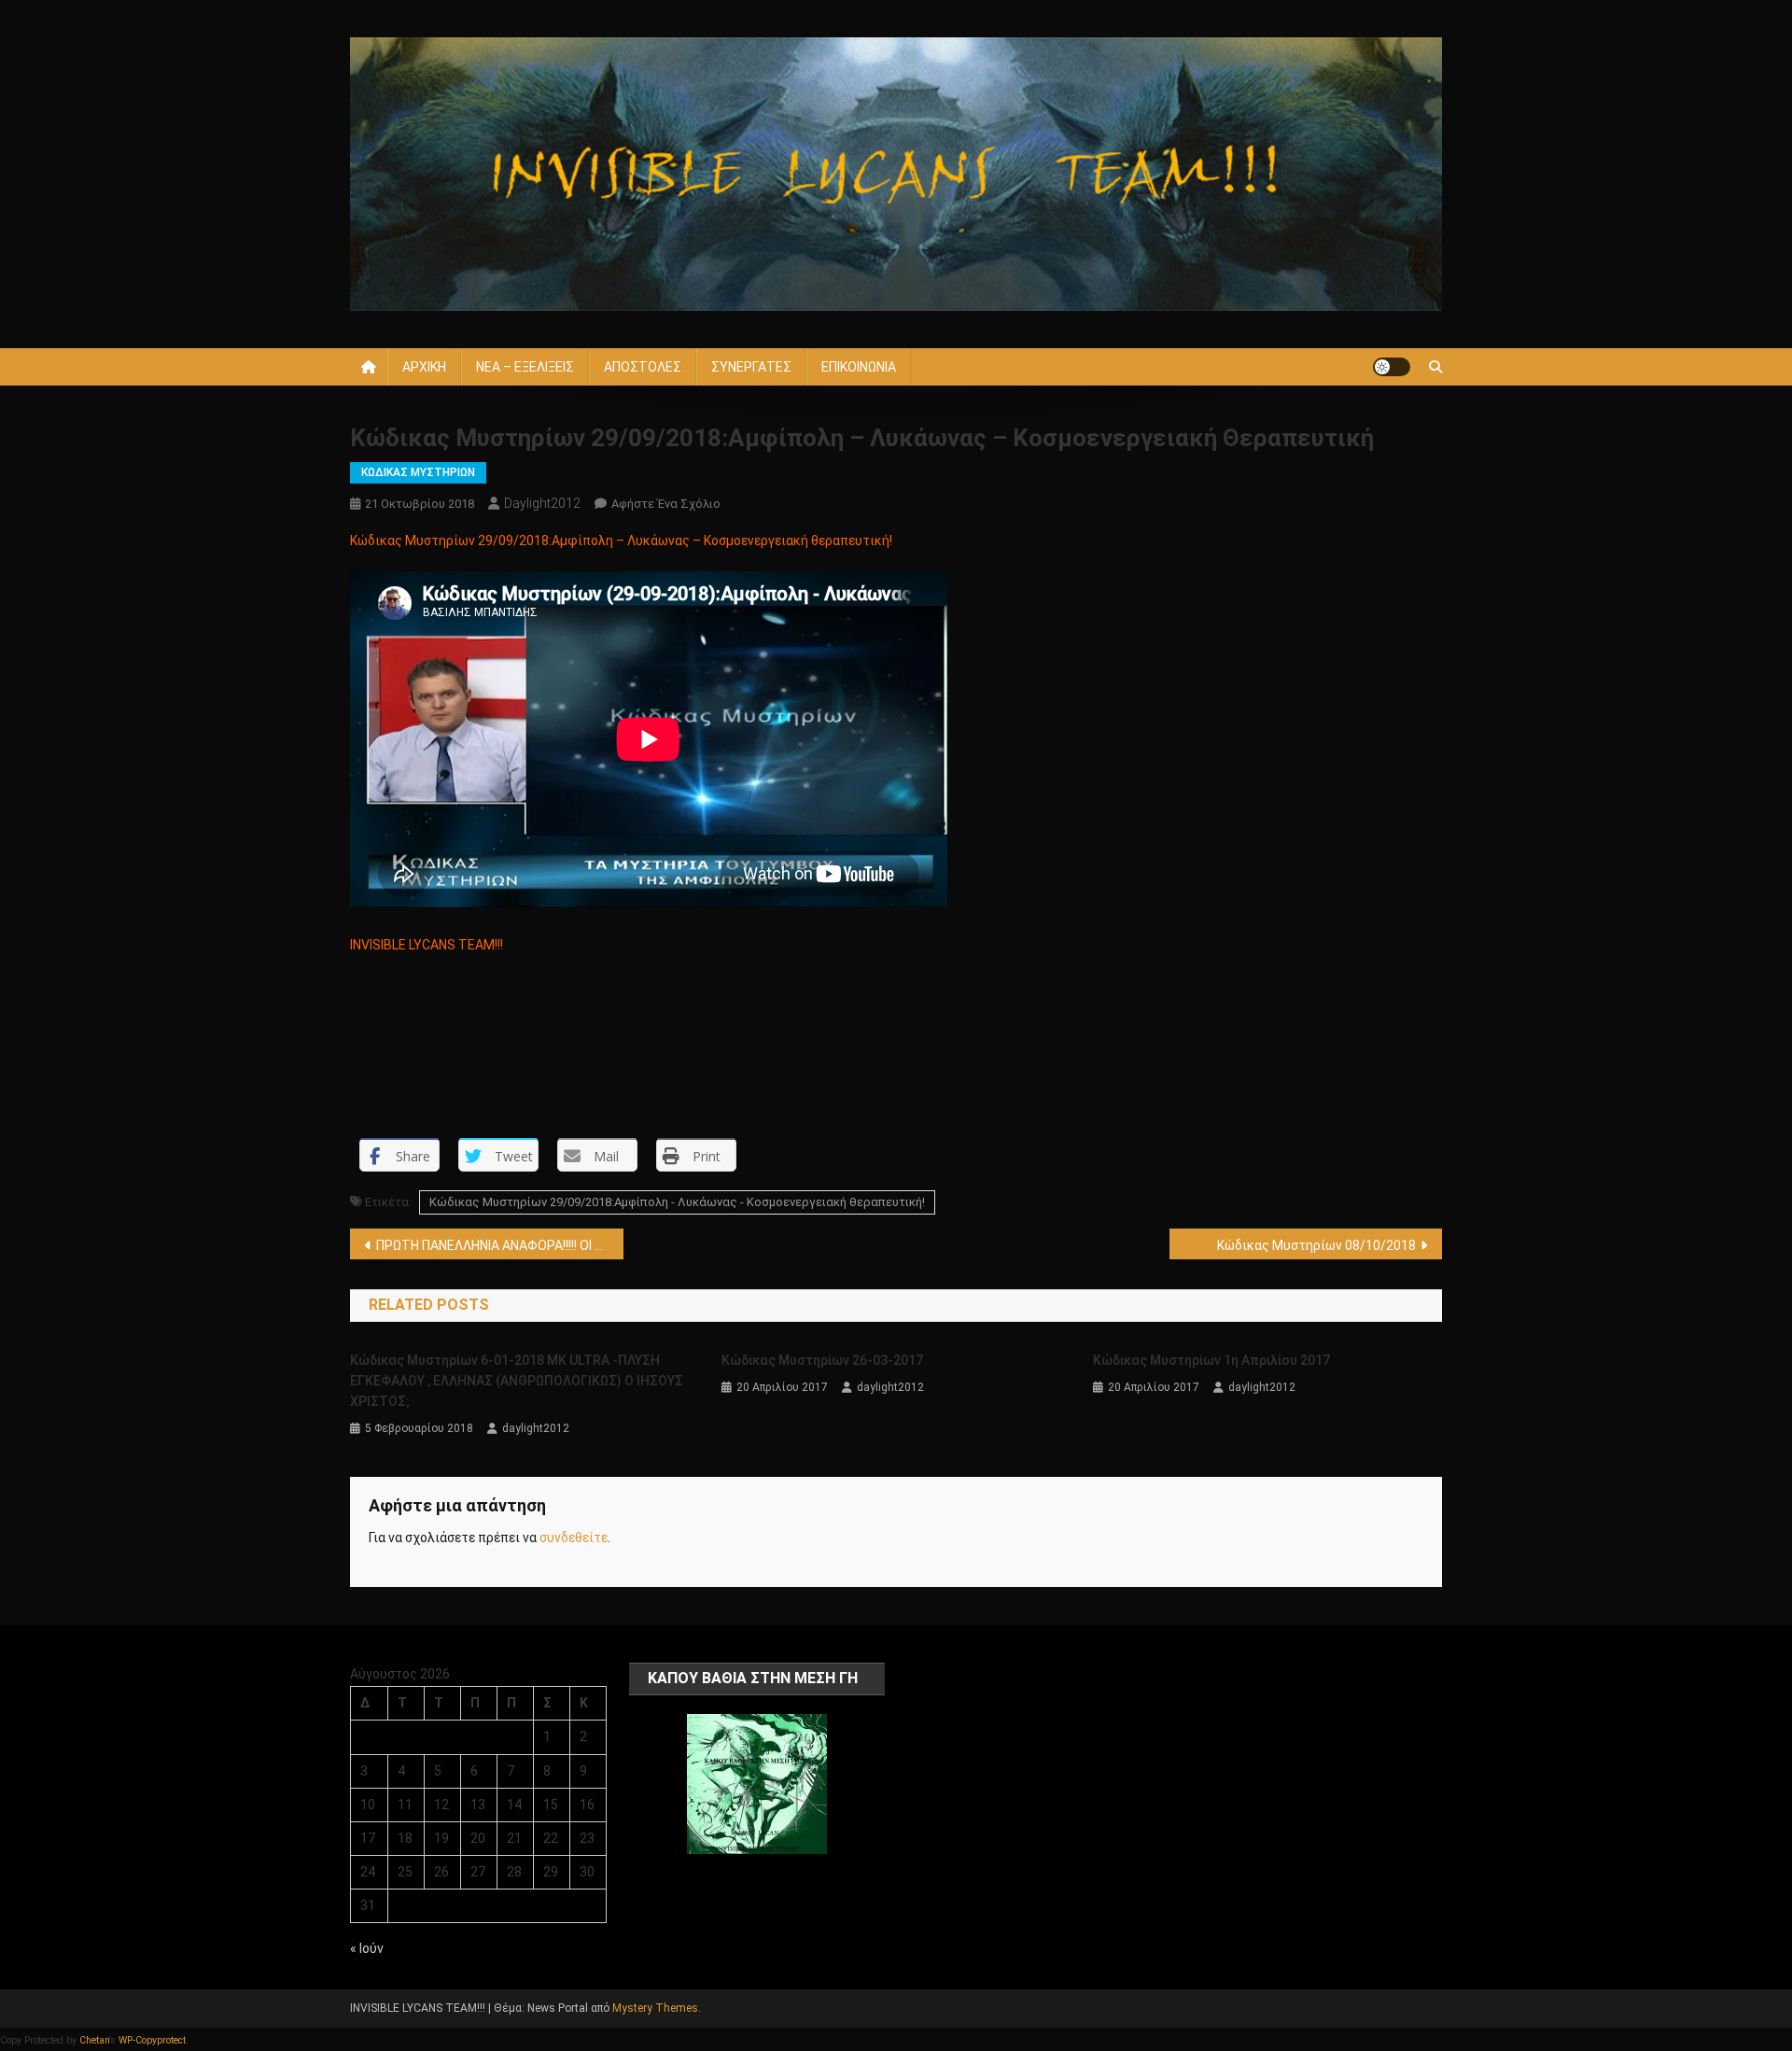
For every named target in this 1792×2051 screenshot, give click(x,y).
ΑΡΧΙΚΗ (424, 367)
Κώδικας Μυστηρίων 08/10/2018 (1316, 1245)
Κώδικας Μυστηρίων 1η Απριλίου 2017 (1211, 1360)
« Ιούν (367, 1948)
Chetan (94, 2040)
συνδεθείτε (574, 1538)
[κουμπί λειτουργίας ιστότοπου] (1392, 367)
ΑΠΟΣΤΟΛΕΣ (643, 367)
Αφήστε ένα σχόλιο (666, 504)
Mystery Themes (655, 2008)
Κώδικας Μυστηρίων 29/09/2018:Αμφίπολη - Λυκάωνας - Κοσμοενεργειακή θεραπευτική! (677, 1202)
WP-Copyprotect (152, 2040)
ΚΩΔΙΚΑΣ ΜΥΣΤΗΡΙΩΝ (418, 472)
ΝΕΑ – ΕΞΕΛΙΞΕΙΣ (525, 367)
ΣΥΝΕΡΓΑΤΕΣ (751, 367)
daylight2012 (542, 503)
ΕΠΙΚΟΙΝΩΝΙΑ (859, 367)
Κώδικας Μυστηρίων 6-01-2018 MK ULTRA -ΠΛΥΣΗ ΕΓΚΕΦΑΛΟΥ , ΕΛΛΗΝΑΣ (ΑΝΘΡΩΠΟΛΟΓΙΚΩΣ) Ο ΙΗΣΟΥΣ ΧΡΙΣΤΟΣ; (517, 1381)
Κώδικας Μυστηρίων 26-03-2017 (822, 1360)
